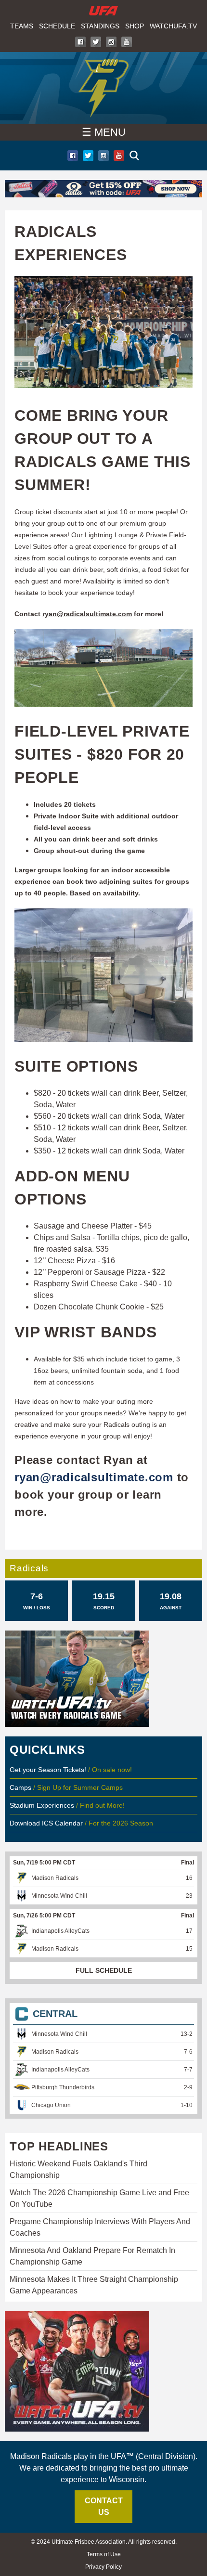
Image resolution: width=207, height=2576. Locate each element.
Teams (22, 26)
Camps (20, 1787)
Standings (100, 26)
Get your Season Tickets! (49, 1770)
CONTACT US (104, 2506)
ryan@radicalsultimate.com (87, 614)
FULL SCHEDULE (104, 1970)
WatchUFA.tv (173, 26)
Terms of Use (104, 2554)
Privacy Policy (103, 2567)
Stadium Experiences (43, 1805)
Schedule (57, 26)
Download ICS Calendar (46, 1823)
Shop (135, 26)
